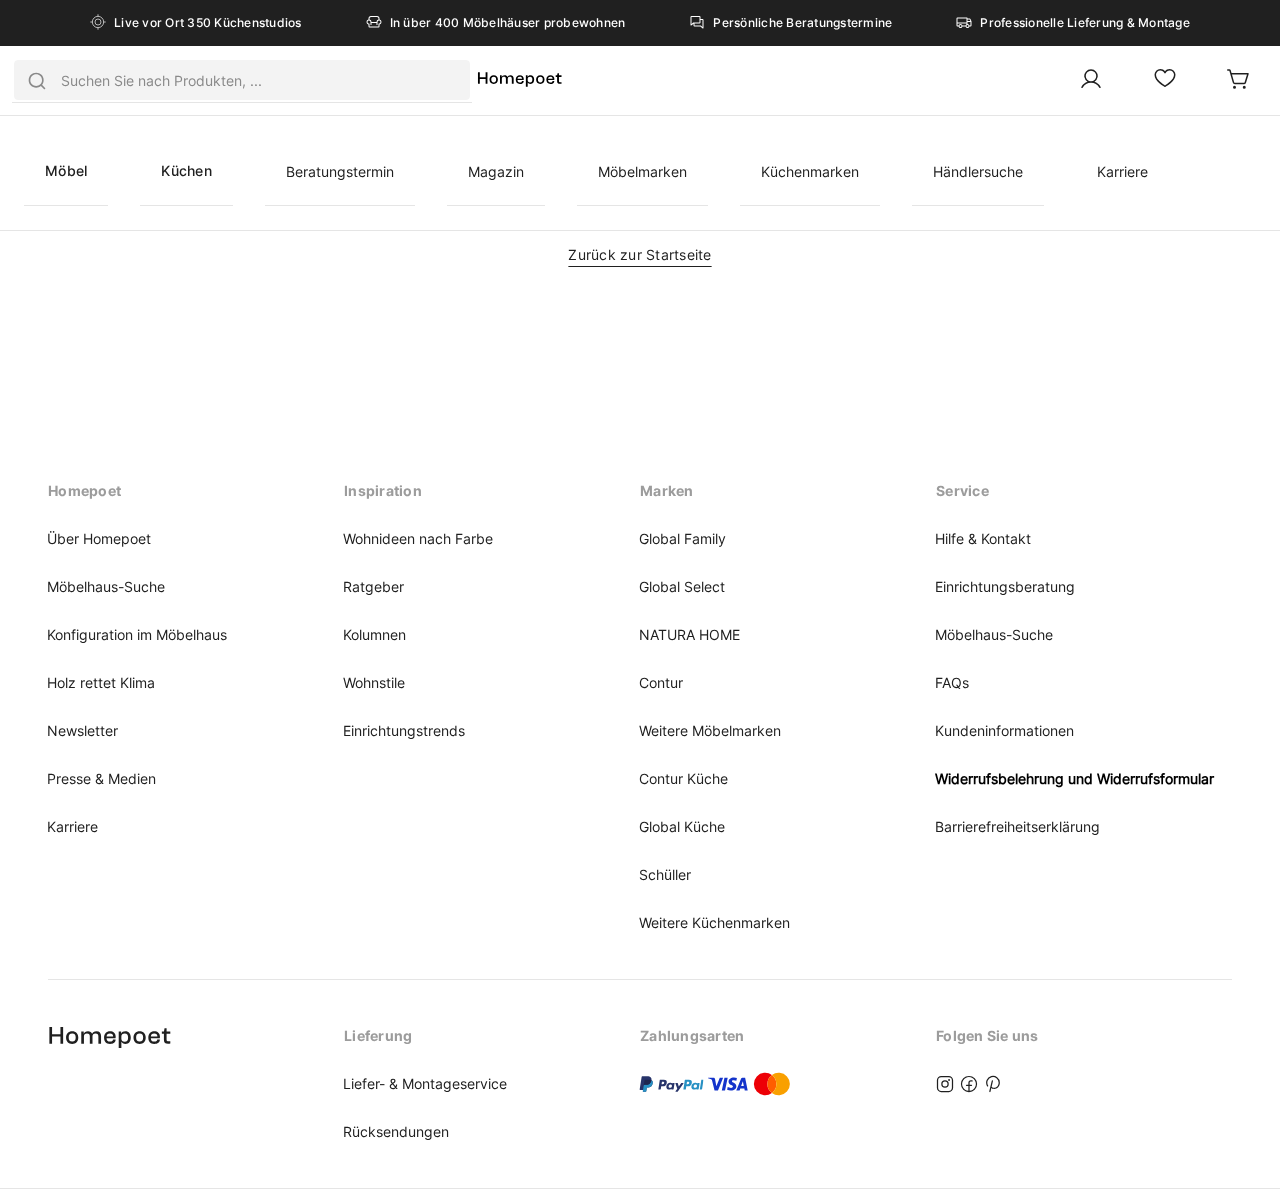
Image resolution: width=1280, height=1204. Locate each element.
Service (962, 490)
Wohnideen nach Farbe (418, 538)
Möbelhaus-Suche (106, 586)
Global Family (682, 538)
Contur (661, 682)
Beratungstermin (340, 171)
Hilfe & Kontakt (983, 538)
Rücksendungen (396, 1131)
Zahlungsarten (692, 1035)
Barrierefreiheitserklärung (1017, 826)
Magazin (496, 171)
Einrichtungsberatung (1005, 586)
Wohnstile (374, 682)
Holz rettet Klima (101, 682)
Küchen (186, 170)
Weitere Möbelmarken (710, 730)
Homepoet (84, 490)
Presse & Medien (101, 778)
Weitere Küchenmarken (714, 922)
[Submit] (37, 80)
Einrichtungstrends (404, 730)
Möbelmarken (642, 171)
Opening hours (101, 1035)
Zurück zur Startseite (639, 254)
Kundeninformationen (1004, 730)
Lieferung (378, 1035)
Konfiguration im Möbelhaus (137, 634)
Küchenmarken (810, 171)
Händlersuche (978, 171)
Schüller (665, 874)
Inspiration (383, 490)
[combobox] (242, 80)
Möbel (66, 170)
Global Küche (682, 826)
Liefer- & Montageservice (425, 1083)
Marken (667, 490)
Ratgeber (373, 586)
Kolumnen (374, 634)
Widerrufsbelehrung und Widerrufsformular (1074, 778)
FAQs (952, 682)
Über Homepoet (99, 538)
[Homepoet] (519, 81)
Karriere (1122, 171)
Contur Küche (683, 778)
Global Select (682, 586)
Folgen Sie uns (987, 1035)
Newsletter (82, 730)
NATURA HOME (689, 634)
